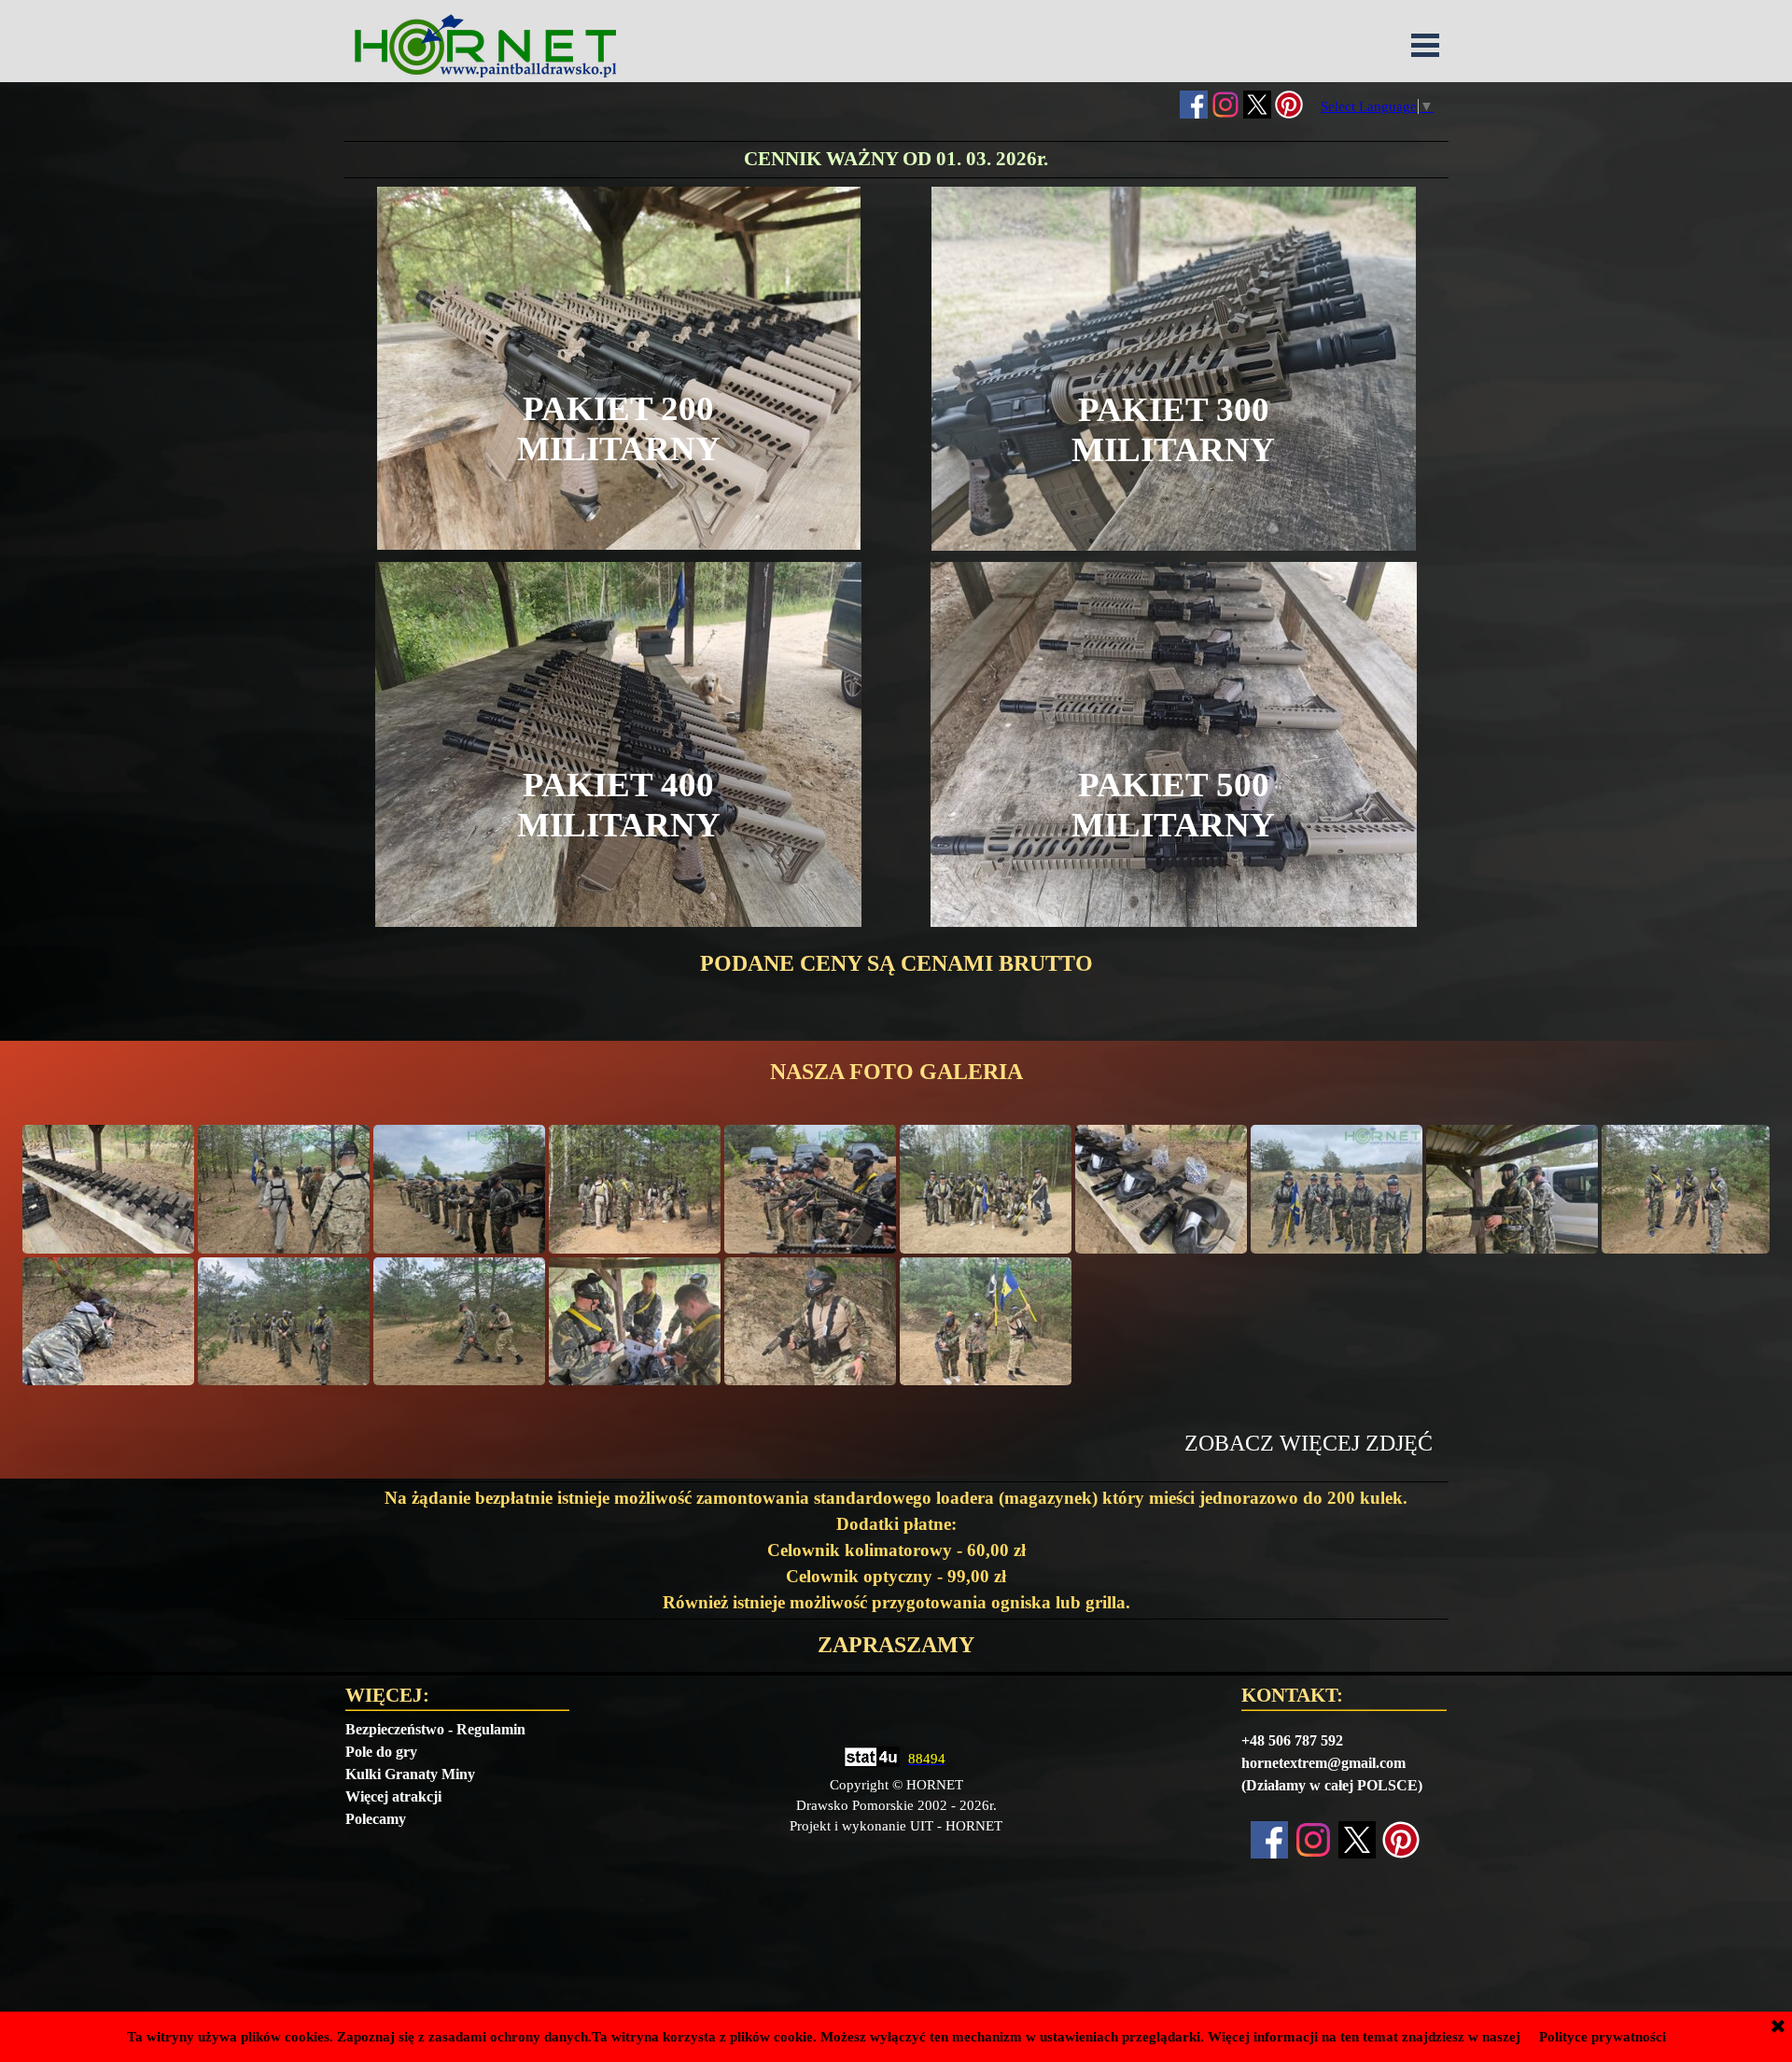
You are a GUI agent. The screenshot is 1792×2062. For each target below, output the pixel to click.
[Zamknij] (1778, 2027)
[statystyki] (872, 1759)
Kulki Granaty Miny (410, 1774)
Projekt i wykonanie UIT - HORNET (896, 1826)
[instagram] (1225, 105)
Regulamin (491, 1729)
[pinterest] (1289, 105)
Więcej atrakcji (393, 1796)
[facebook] (1194, 105)
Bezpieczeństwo (395, 1729)
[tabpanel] (896, 160)
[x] (1257, 105)
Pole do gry (381, 1752)
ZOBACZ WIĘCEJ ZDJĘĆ (1309, 1443)
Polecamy (376, 1819)
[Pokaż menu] (1425, 45)
